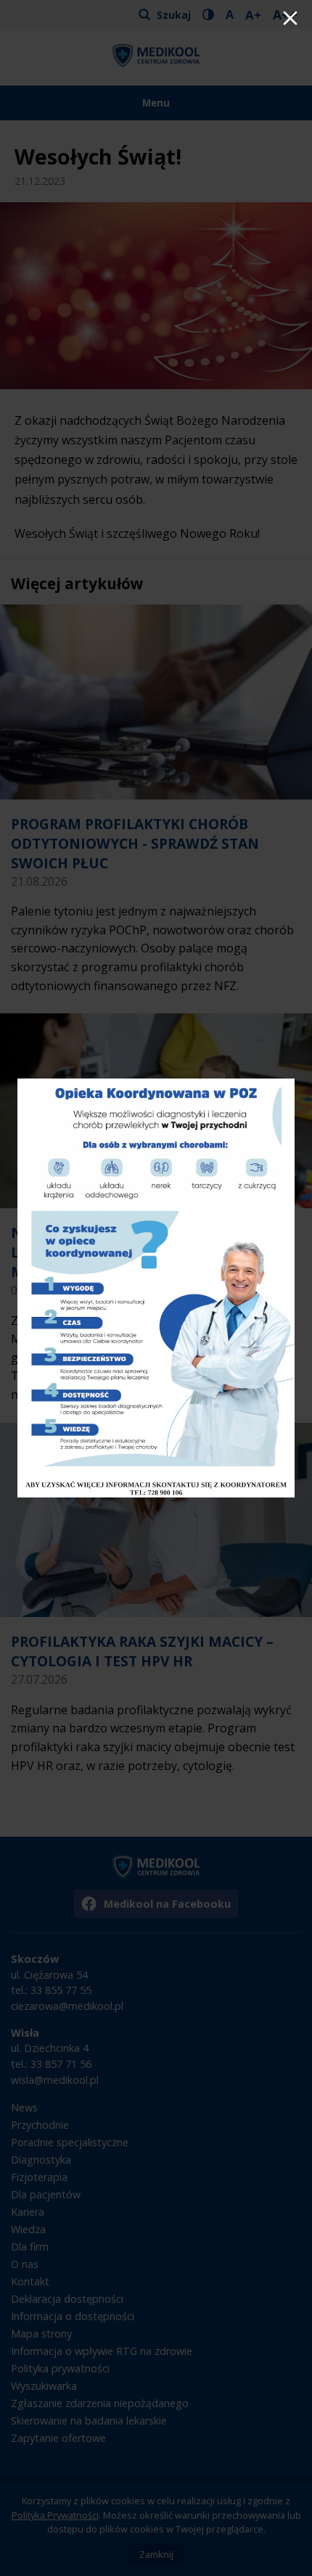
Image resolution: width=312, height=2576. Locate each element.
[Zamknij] (290, 20)
